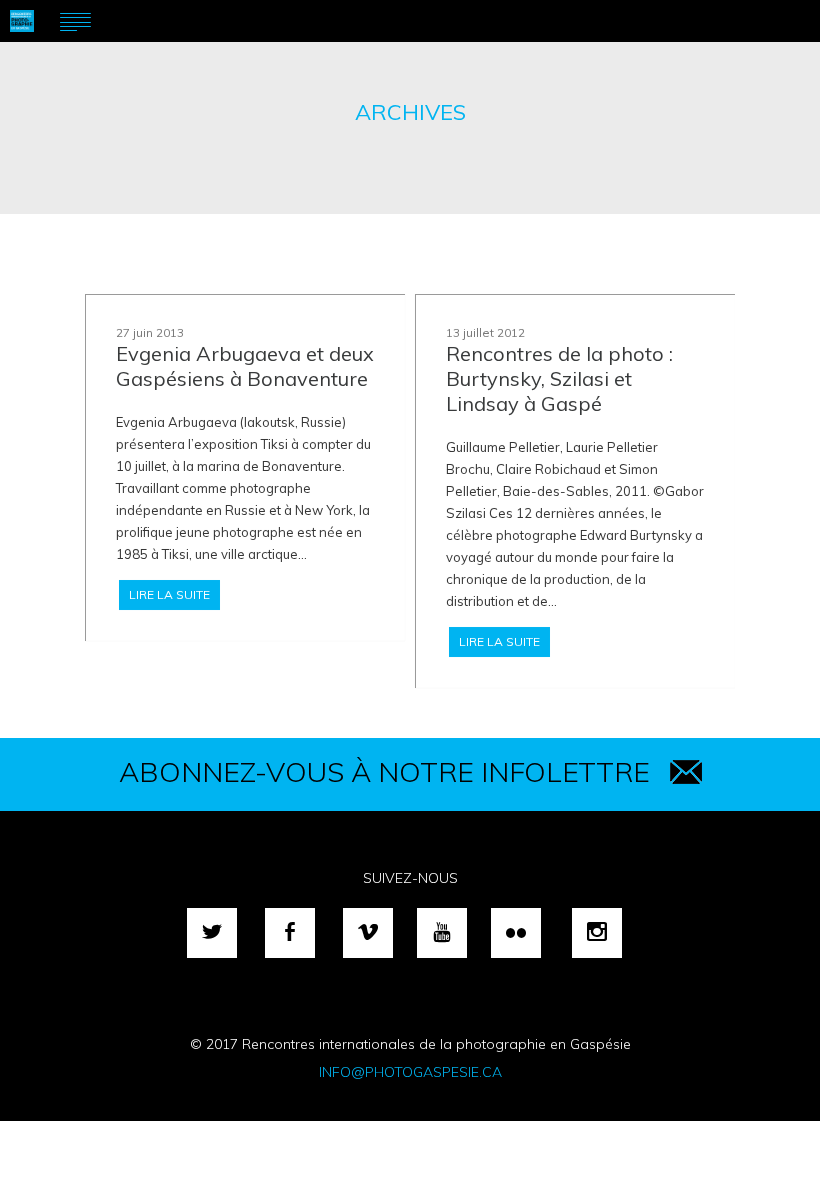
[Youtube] (442, 933)
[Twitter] (212, 933)
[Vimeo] (368, 933)
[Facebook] (290, 933)
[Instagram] (597, 933)
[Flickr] (516, 933)
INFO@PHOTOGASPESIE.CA (410, 1072)
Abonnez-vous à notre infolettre (384, 771)
